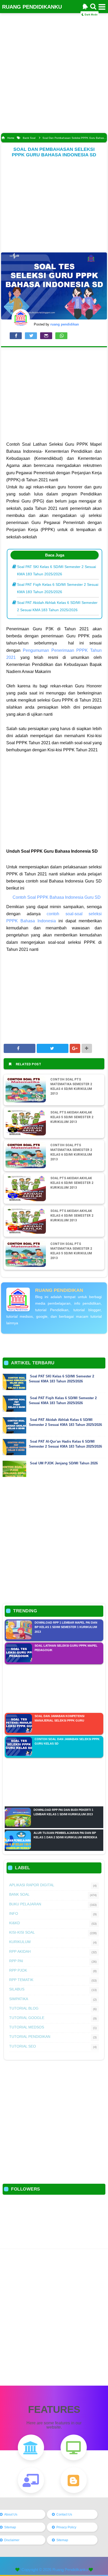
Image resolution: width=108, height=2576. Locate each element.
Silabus (17, 1989)
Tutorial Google (27, 2018)
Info (14, 1913)
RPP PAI (16, 1961)
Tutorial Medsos (27, 2027)
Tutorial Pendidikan (30, 2037)
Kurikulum (20, 1942)
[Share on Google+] (75, 1048)
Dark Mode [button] (91, 15)
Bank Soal (19, 1894)
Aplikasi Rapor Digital (32, 1885)
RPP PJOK (18, 1970)
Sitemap (10, 2527)
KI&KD (15, 1923)
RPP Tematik (21, 1980)
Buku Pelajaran (25, 1904)
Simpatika (19, 1999)
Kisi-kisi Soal (22, 1932)
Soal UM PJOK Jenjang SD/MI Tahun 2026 (64, 1463)
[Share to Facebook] (20, 1048)
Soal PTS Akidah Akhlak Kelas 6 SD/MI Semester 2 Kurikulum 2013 (72, 1183)
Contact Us (64, 2514)
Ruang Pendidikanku (70, 2570)
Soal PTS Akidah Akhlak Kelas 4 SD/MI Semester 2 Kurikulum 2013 (72, 1216)
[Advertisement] (54, 76)
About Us (11, 2514)
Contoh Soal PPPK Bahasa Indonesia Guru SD (57, 897)
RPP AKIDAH (20, 1951)
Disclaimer (12, 2540)
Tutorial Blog (24, 2008)
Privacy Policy (66, 2527)
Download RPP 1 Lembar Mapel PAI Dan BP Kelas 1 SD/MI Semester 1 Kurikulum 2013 (66, 1627)
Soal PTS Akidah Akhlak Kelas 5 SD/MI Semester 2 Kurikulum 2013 (72, 1117)
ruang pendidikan (59, 1290)
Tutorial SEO (23, 2046)
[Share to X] (53, 1048)
